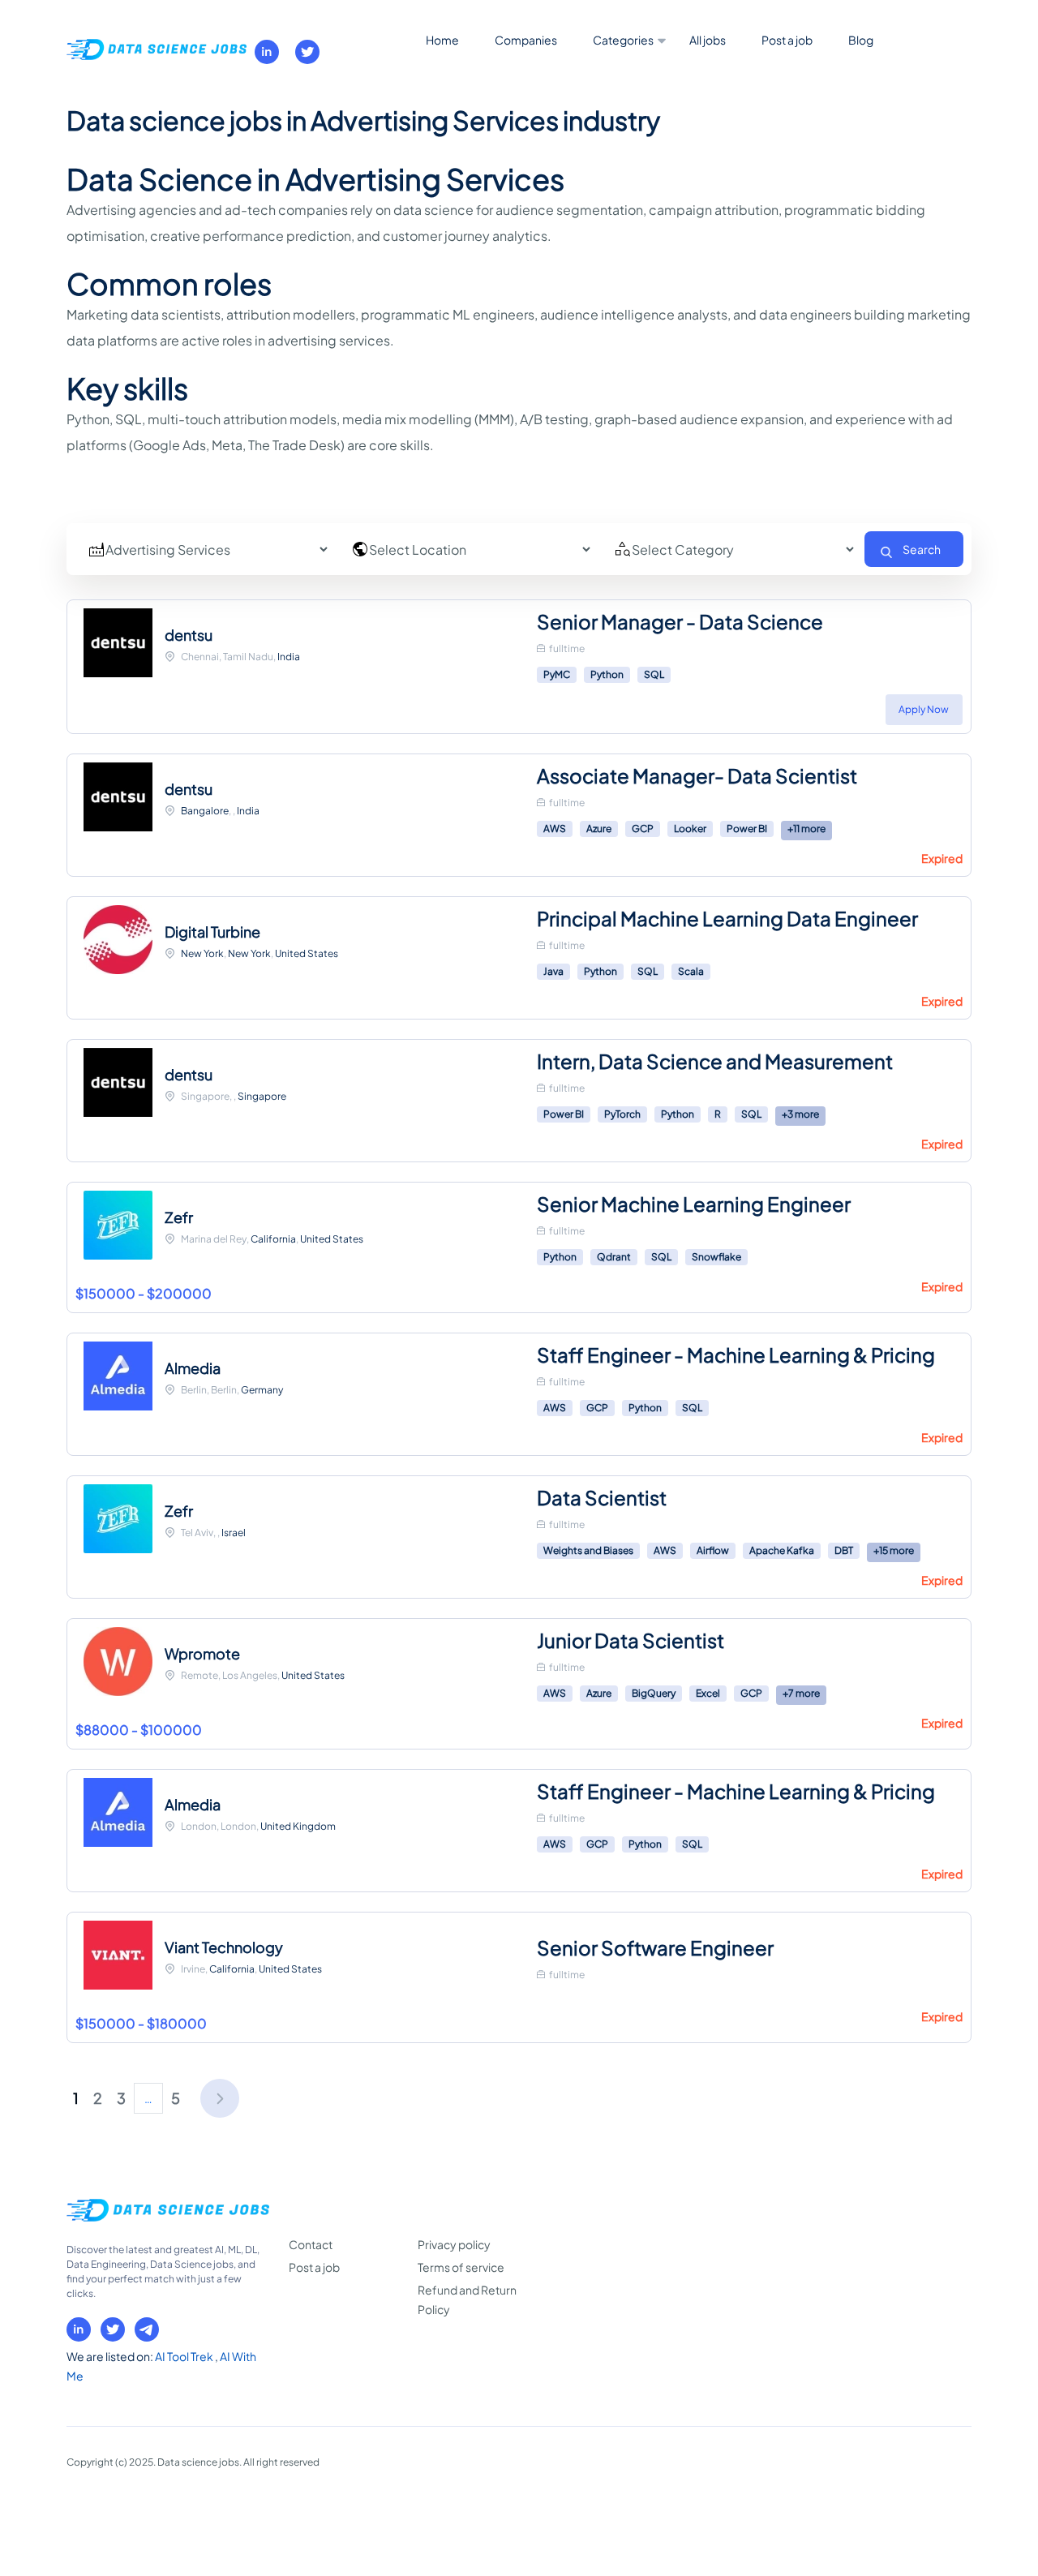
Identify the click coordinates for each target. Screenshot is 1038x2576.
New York (202, 953)
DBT (844, 1550)
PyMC (557, 674)
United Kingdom (298, 1826)
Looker (690, 829)
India (289, 657)
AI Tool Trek (185, 2356)
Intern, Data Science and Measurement (715, 1061)
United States (307, 953)
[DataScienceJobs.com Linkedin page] (267, 52)
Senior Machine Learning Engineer (694, 1204)
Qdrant (614, 1257)
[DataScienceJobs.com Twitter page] (307, 52)
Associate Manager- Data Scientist (697, 775)
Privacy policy (454, 2244)
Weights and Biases (588, 1550)
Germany (262, 1390)
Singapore (262, 1096)
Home (442, 40)
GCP (643, 829)
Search (922, 549)
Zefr (179, 1217)
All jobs (708, 40)
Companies (526, 40)
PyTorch (622, 1114)
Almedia (193, 1368)
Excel (708, 1693)
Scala (691, 971)
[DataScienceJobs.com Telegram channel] (147, 2329)
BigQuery (654, 1693)
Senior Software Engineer (655, 1947)
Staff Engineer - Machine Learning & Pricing (736, 1355)
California (273, 1239)
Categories (623, 40)
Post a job (787, 40)
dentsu (189, 635)
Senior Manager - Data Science (680, 621)
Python (607, 674)
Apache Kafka (782, 1550)
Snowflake (716, 1257)
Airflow (713, 1550)
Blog (861, 40)
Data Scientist (602, 1497)
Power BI (747, 829)
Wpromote (202, 1653)
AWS (555, 829)
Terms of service (461, 2267)
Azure (599, 829)
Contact (311, 2244)
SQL (654, 674)
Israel (234, 1533)
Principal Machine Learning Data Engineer (727, 918)
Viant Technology (224, 1947)
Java (553, 971)
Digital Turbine (212, 932)
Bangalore (205, 811)
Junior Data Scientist (631, 1640)
